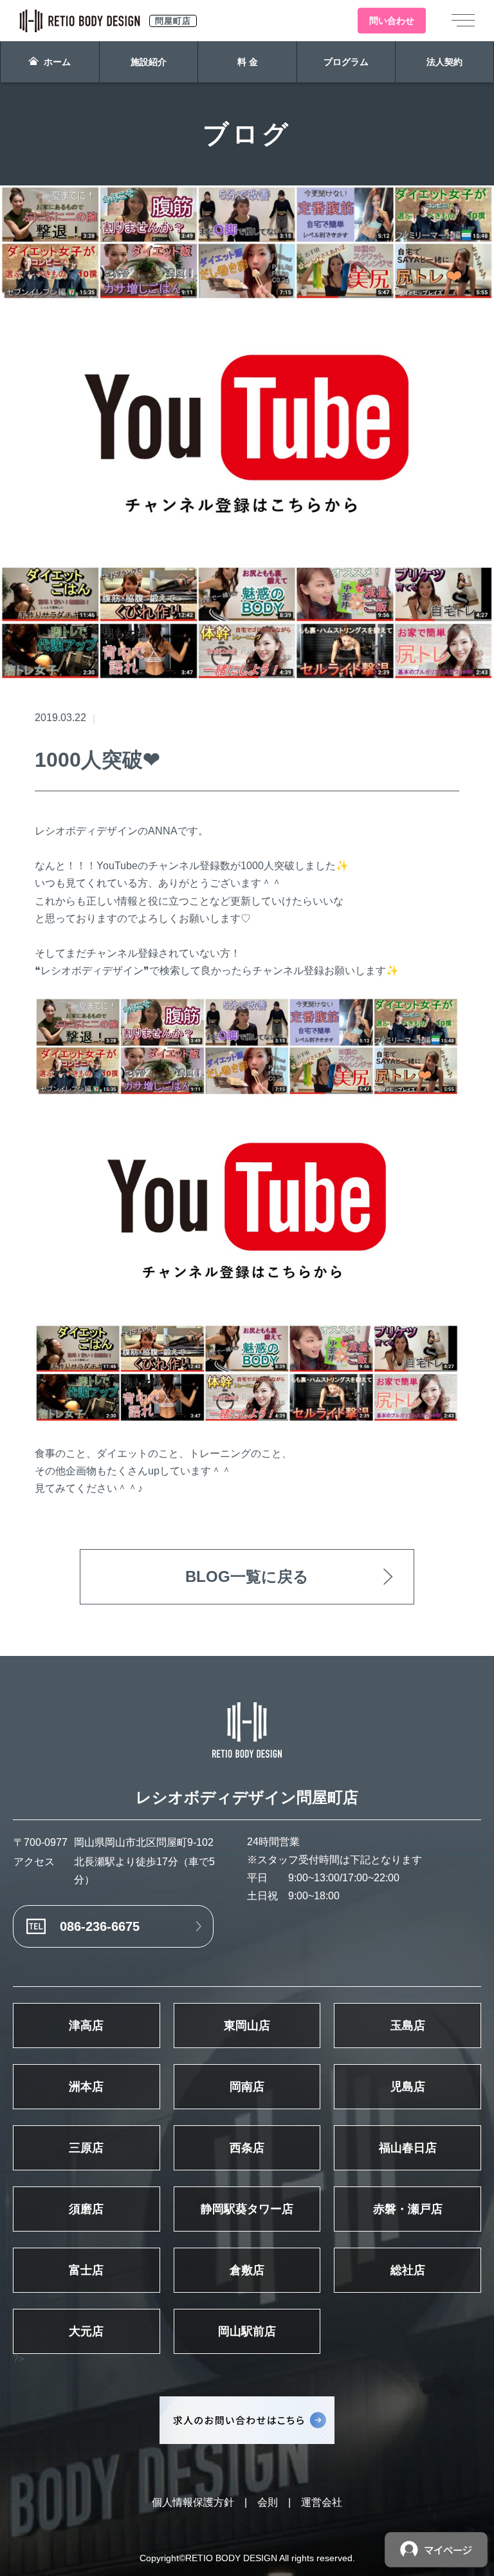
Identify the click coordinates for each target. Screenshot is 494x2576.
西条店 (247, 2148)
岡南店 (247, 2087)
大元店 (86, 2331)
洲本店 (86, 2087)
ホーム (57, 62)
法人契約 (444, 62)
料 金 (248, 62)
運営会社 (322, 2502)
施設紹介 (149, 62)
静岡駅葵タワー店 (247, 2209)
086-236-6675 (100, 1926)
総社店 (408, 2270)
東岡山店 (247, 2026)
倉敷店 (247, 2270)
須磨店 (86, 2209)
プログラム (346, 62)
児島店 (408, 2087)
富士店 (86, 2270)
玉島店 (408, 2026)
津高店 (86, 2026)
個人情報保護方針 (193, 2502)
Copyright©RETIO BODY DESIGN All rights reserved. (247, 2558)
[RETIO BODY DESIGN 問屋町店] (247, 1730)
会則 (268, 2502)
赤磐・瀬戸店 (408, 2209)
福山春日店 (408, 2148)
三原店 (86, 2148)
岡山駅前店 (247, 2331)
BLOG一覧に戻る (247, 1576)
